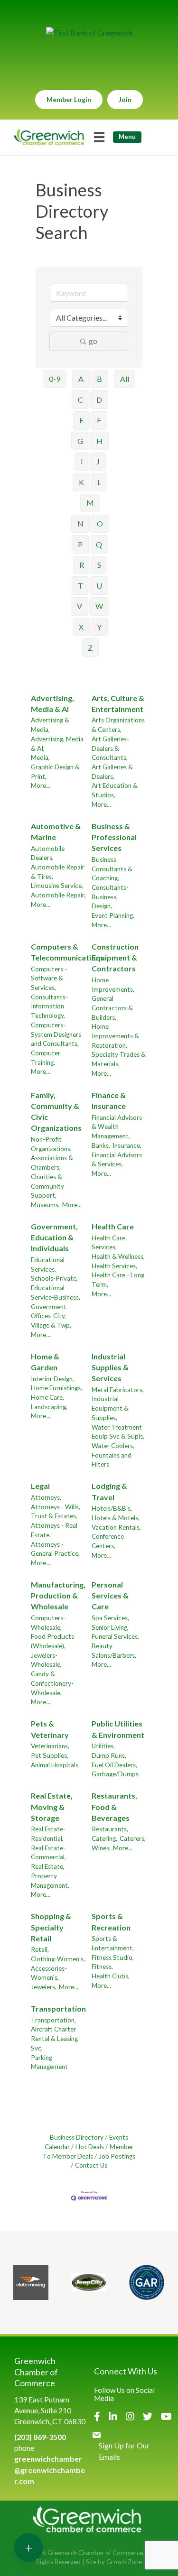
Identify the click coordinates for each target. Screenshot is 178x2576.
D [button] (99, 400)
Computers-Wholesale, (48, 1623)
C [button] (80, 400)
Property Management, (50, 1881)
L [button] (99, 482)
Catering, (104, 1838)
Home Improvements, (113, 985)
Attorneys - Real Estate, (54, 1530)
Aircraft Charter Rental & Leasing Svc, (54, 2038)
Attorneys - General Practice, (55, 1549)
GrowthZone (124, 2562)
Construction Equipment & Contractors (115, 957)
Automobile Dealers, (48, 853)
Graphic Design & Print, (55, 772)
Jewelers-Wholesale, (46, 1660)
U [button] (99, 586)
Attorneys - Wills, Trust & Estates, (56, 1512)
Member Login (69, 99)
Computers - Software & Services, (49, 978)
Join (125, 99)
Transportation (58, 2008)
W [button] (99, 606)
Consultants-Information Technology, (49, 1006)
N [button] (80, 523)
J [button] (98, 461)
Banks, (101, 1145)
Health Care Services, (108, 1243)
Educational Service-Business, (56, 1293)
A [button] (81, 379)
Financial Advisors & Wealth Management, (117, 1127)
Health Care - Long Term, (118, 1280)
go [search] (93, 341)
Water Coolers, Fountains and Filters (113, 1455)
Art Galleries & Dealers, (112, 772)
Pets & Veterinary (50, 1729)
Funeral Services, (115, 1636)
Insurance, (127, 1145)
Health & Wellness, (118, 1256)
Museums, (45, 1205)
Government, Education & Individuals (54, 1237)
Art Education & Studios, (115, 790)
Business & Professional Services (114, 837)
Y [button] (99, 627)
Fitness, (102, 1967)
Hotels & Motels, (116, 1518)
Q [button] (99, 544)
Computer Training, (46, 1058)
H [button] (99, 441)
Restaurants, (110, 1829)
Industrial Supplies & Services (110, 1367)
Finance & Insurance (109, 1100)
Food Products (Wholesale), (52, 1641)
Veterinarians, (50, 1746)
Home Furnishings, (56, 1388)
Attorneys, (46, 1497)
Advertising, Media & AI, (57, 744)
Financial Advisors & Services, (117, 1160)
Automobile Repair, (58, 895)
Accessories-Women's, (49, 1973)
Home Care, (47, 1397)
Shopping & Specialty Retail (51, 1927)
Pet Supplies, (50, 1755)
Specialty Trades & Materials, (119, 1059)
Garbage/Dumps (115, 1774)
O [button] (100, 523)
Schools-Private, (54, 1278)
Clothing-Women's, (58, 1959)
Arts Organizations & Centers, (118, 725)
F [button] (99, 420)
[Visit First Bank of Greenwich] (89, 32)
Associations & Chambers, (52, 1163)
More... (41, 785)
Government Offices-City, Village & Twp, (51, 1316)
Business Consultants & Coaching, (112, 869)
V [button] (80, 606)
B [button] (99, 379)
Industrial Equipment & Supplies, (110, 1408)
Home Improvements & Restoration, (115, 1036)
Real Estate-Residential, (48, 1834)
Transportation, (53, 2020)
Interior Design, (52, 1379)
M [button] (90, 503)
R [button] (82, 565)
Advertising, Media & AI (52, 703)
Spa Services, (110, 1618)
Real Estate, (48, 1866)
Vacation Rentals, (116, 1527)
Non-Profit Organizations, (51, 1144)
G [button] (80, 441)
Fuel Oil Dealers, (114, 1765)
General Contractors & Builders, (112, 1008)
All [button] (125, 379)
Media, (40, 757)
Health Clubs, (111, 1976)
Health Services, (114, 1266)
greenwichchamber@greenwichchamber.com (50, 2470)
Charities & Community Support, (47, 1186)
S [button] (99, 565)
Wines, (101, 1848)
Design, (102, 906)
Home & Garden (45, 1362)
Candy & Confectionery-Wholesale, (52, 1683)
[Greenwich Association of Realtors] (147, 2282)
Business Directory (77, 2137)
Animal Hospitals (55, 1765)
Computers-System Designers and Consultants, (56, 1034)
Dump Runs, (109, 1755)
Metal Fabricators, (118, 1390)
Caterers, (133, 1838)
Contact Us (91, 2165)
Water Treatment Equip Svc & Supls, (118, 1432)
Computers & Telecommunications (67, 952)
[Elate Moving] (31, 2282)
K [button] (81, 482)
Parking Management (49, 2062)
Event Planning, (113, 915)
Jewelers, (44, 1987)
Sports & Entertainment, (113, 1943)
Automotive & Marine (56, 831)
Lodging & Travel (109, 1491)
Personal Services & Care (110, 1595)
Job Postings (117, 2156)
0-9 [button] (55, 379)
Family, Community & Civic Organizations (56, 1112)
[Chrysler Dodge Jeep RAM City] (89, 2282)
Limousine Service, (57, 886)
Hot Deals (90, 2147)
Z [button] (90, 648)
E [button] (81, 420)
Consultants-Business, (110, 892)
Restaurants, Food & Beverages (114, 1806)
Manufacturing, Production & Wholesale (58, 1595)
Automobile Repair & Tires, (58, 872)
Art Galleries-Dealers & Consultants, (110, 748)
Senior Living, (110, 1627)
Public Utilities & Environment (118, 1729)
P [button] (80, 544)
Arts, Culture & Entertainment (118, 703)
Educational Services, (48, 1265)
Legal (40, 1486)
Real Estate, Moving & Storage (52, 1806)
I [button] (82, 461)
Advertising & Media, (50, 725)
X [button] (81, 627)
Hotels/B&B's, (112, 1508)
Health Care (113, 1226)
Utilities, (103, 1746)
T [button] (80, 586)
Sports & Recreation (111, 1921)
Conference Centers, (108, 1541)
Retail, (40, 1949)
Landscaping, (49, 1407)
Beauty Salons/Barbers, (114, 1651)
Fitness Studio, (113, 1957)
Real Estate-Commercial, (48, 1853)
